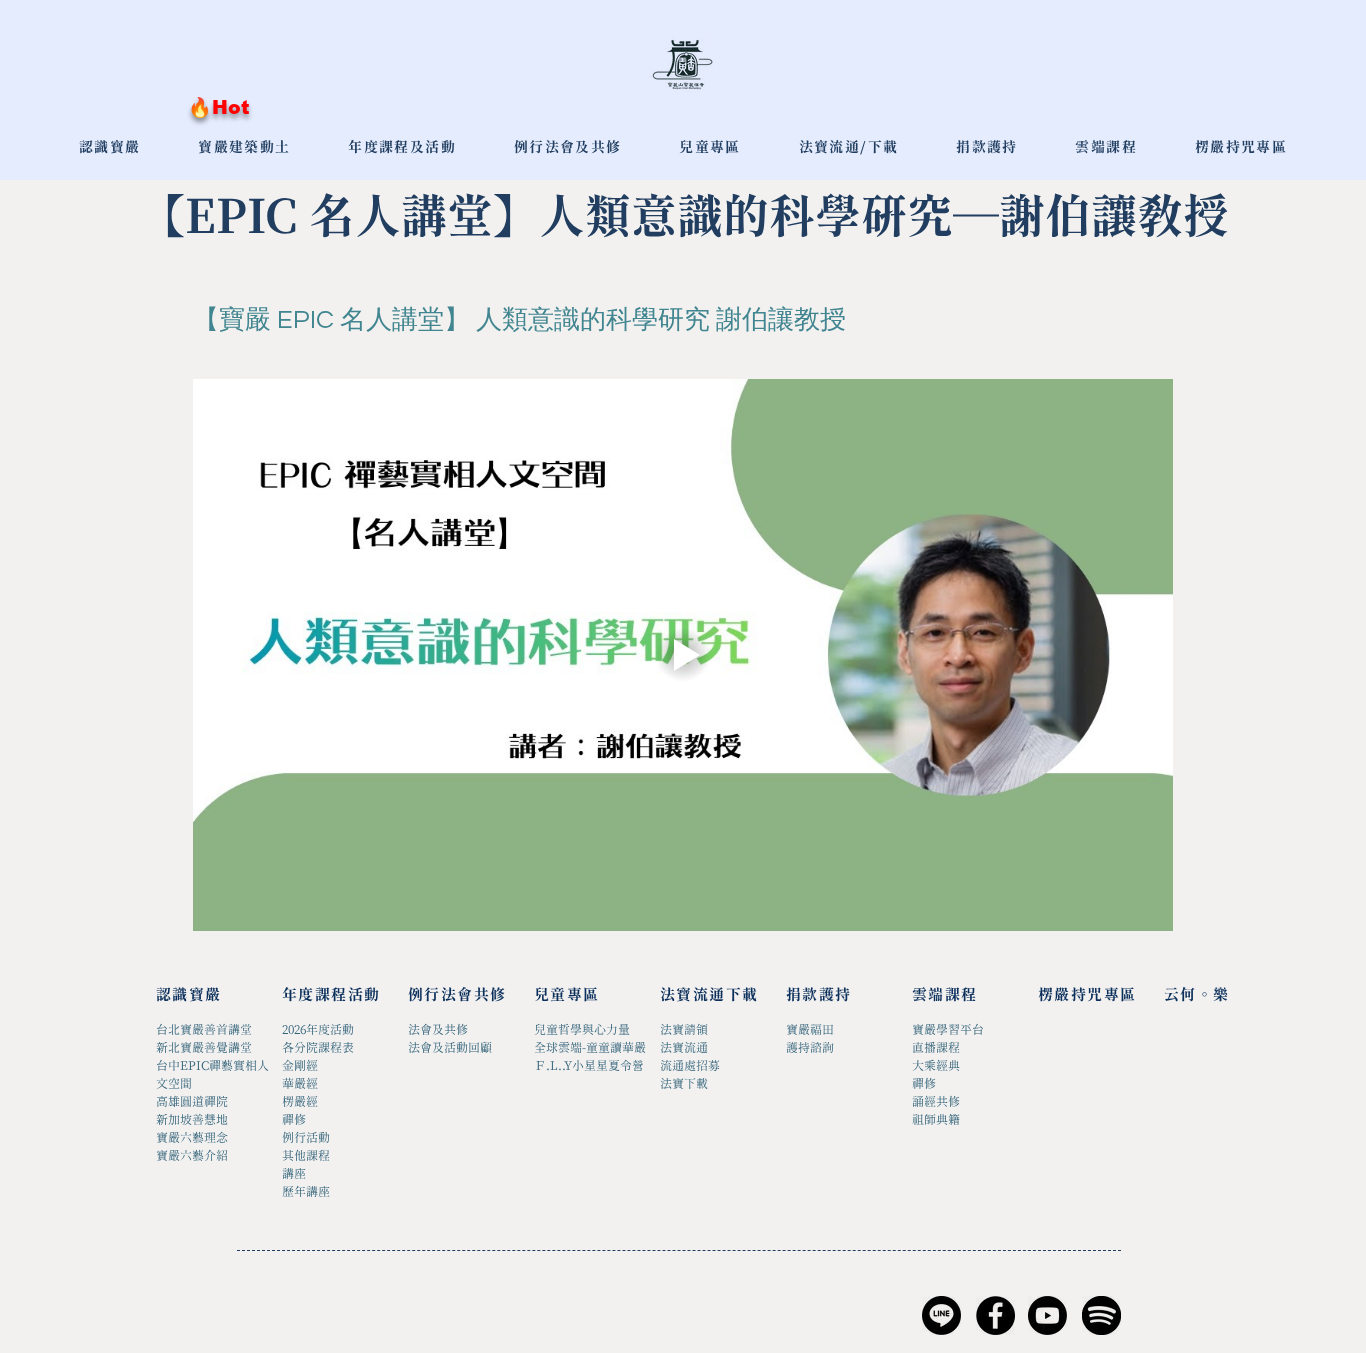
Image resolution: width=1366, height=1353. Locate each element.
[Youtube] (1047, 1315)
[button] (709, 148)
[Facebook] (995, 1315)
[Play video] (683, 654)
